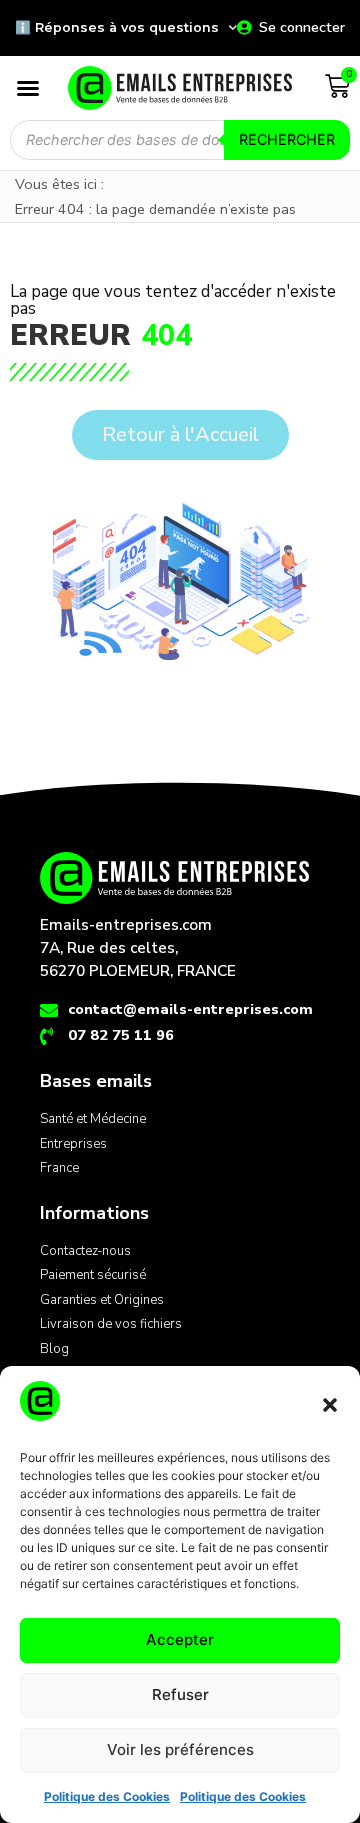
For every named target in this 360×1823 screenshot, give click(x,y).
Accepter (180, 1639)
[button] (330, 1405)
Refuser (180, 1694)
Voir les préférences (180, 1749)
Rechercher (287, 139)
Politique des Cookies (107, 1796)
